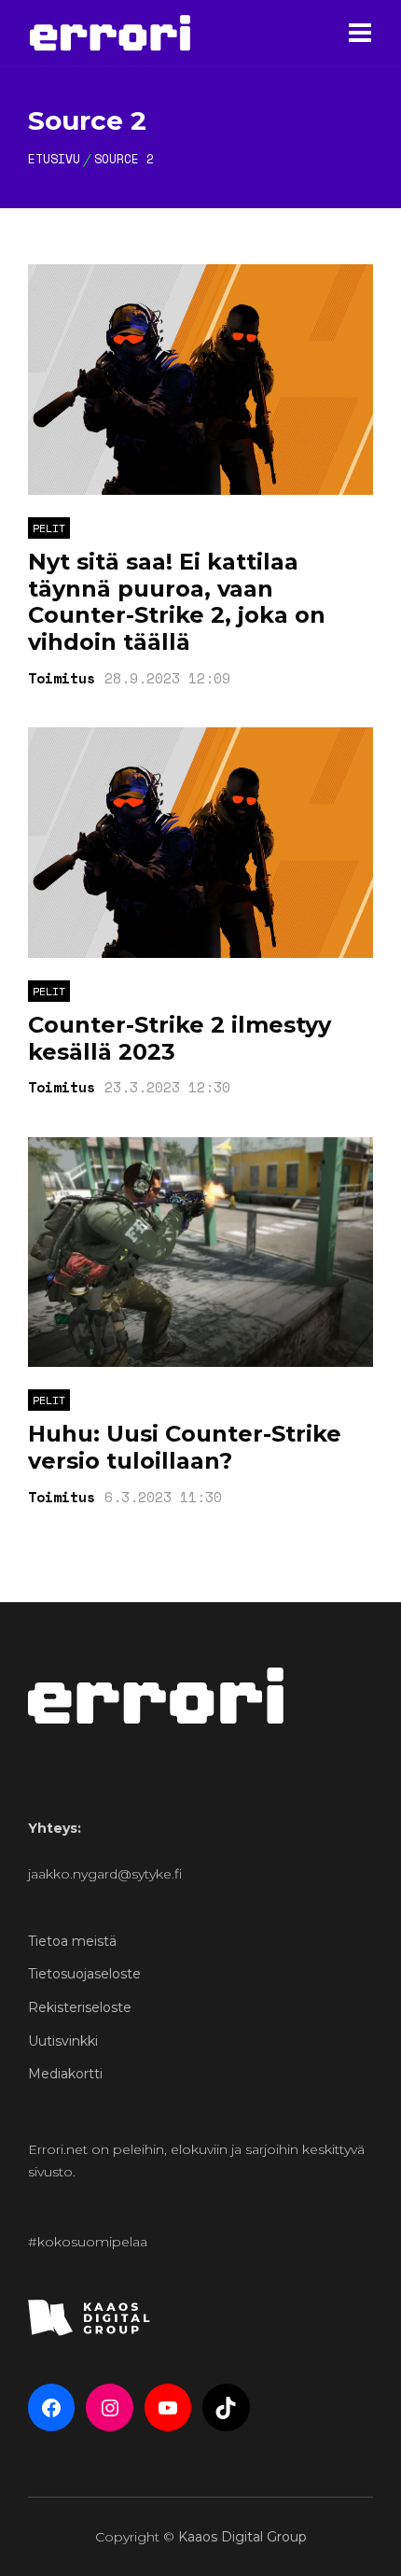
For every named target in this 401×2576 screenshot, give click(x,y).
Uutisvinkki (63, 2041)
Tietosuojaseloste (84, 1974)
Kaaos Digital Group (242, 2537)
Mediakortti (65, 2074)
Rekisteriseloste (80, 2007)
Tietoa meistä (72, 1941)
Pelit (49, 528)
